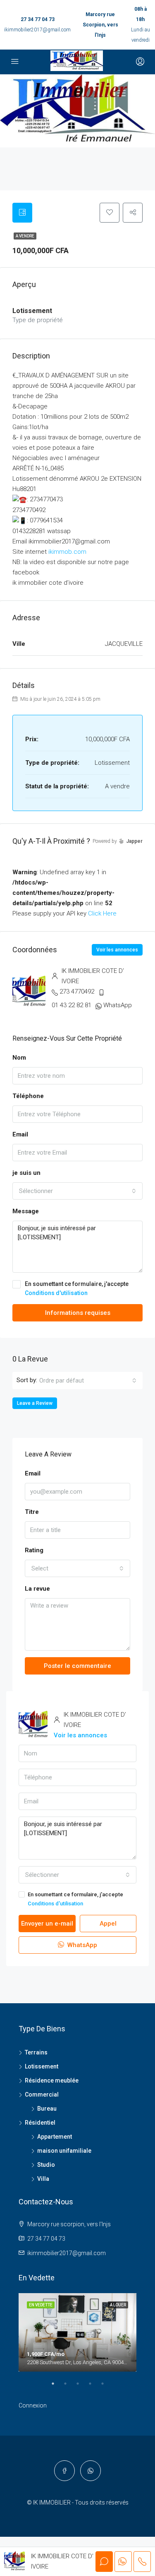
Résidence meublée (52, 2080)
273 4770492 (77, 991)
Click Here (102, 913)
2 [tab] (69, 2387)
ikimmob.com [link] (67, 552)
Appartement (55, 2137)
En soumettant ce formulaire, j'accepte (77, 1288)
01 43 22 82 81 (72, 1005)
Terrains (36, 2052)
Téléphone (28, 1096)
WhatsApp (118, 1005)
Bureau (47, 2109)
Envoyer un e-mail (47, 1924)
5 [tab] (107, 2387)
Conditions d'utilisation (56, 1293)
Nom (19, 1058)
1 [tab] (57, 2387)
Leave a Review (35, 1403)
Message (26, 1211)
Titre (32, 1512)
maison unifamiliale (64, 2151)
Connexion (33, 2405)
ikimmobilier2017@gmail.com (37, 30)
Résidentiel (40, 2123)
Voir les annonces (117, 950)
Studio (46, 2165)
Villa (43, 2179)
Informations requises (78, 1313)
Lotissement (42, 2066)
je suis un (26, 1173)
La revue (37, 1589)
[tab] (22, 213)
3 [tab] (82, 2387)
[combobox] (77, 1191)
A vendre (25, 236)
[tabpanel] (77, 2332)
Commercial (42, 2094)
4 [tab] (94, 2387)
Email (20, 1134)
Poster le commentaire (77, 1666)
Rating (34, 1550)
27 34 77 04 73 (38, 19)
